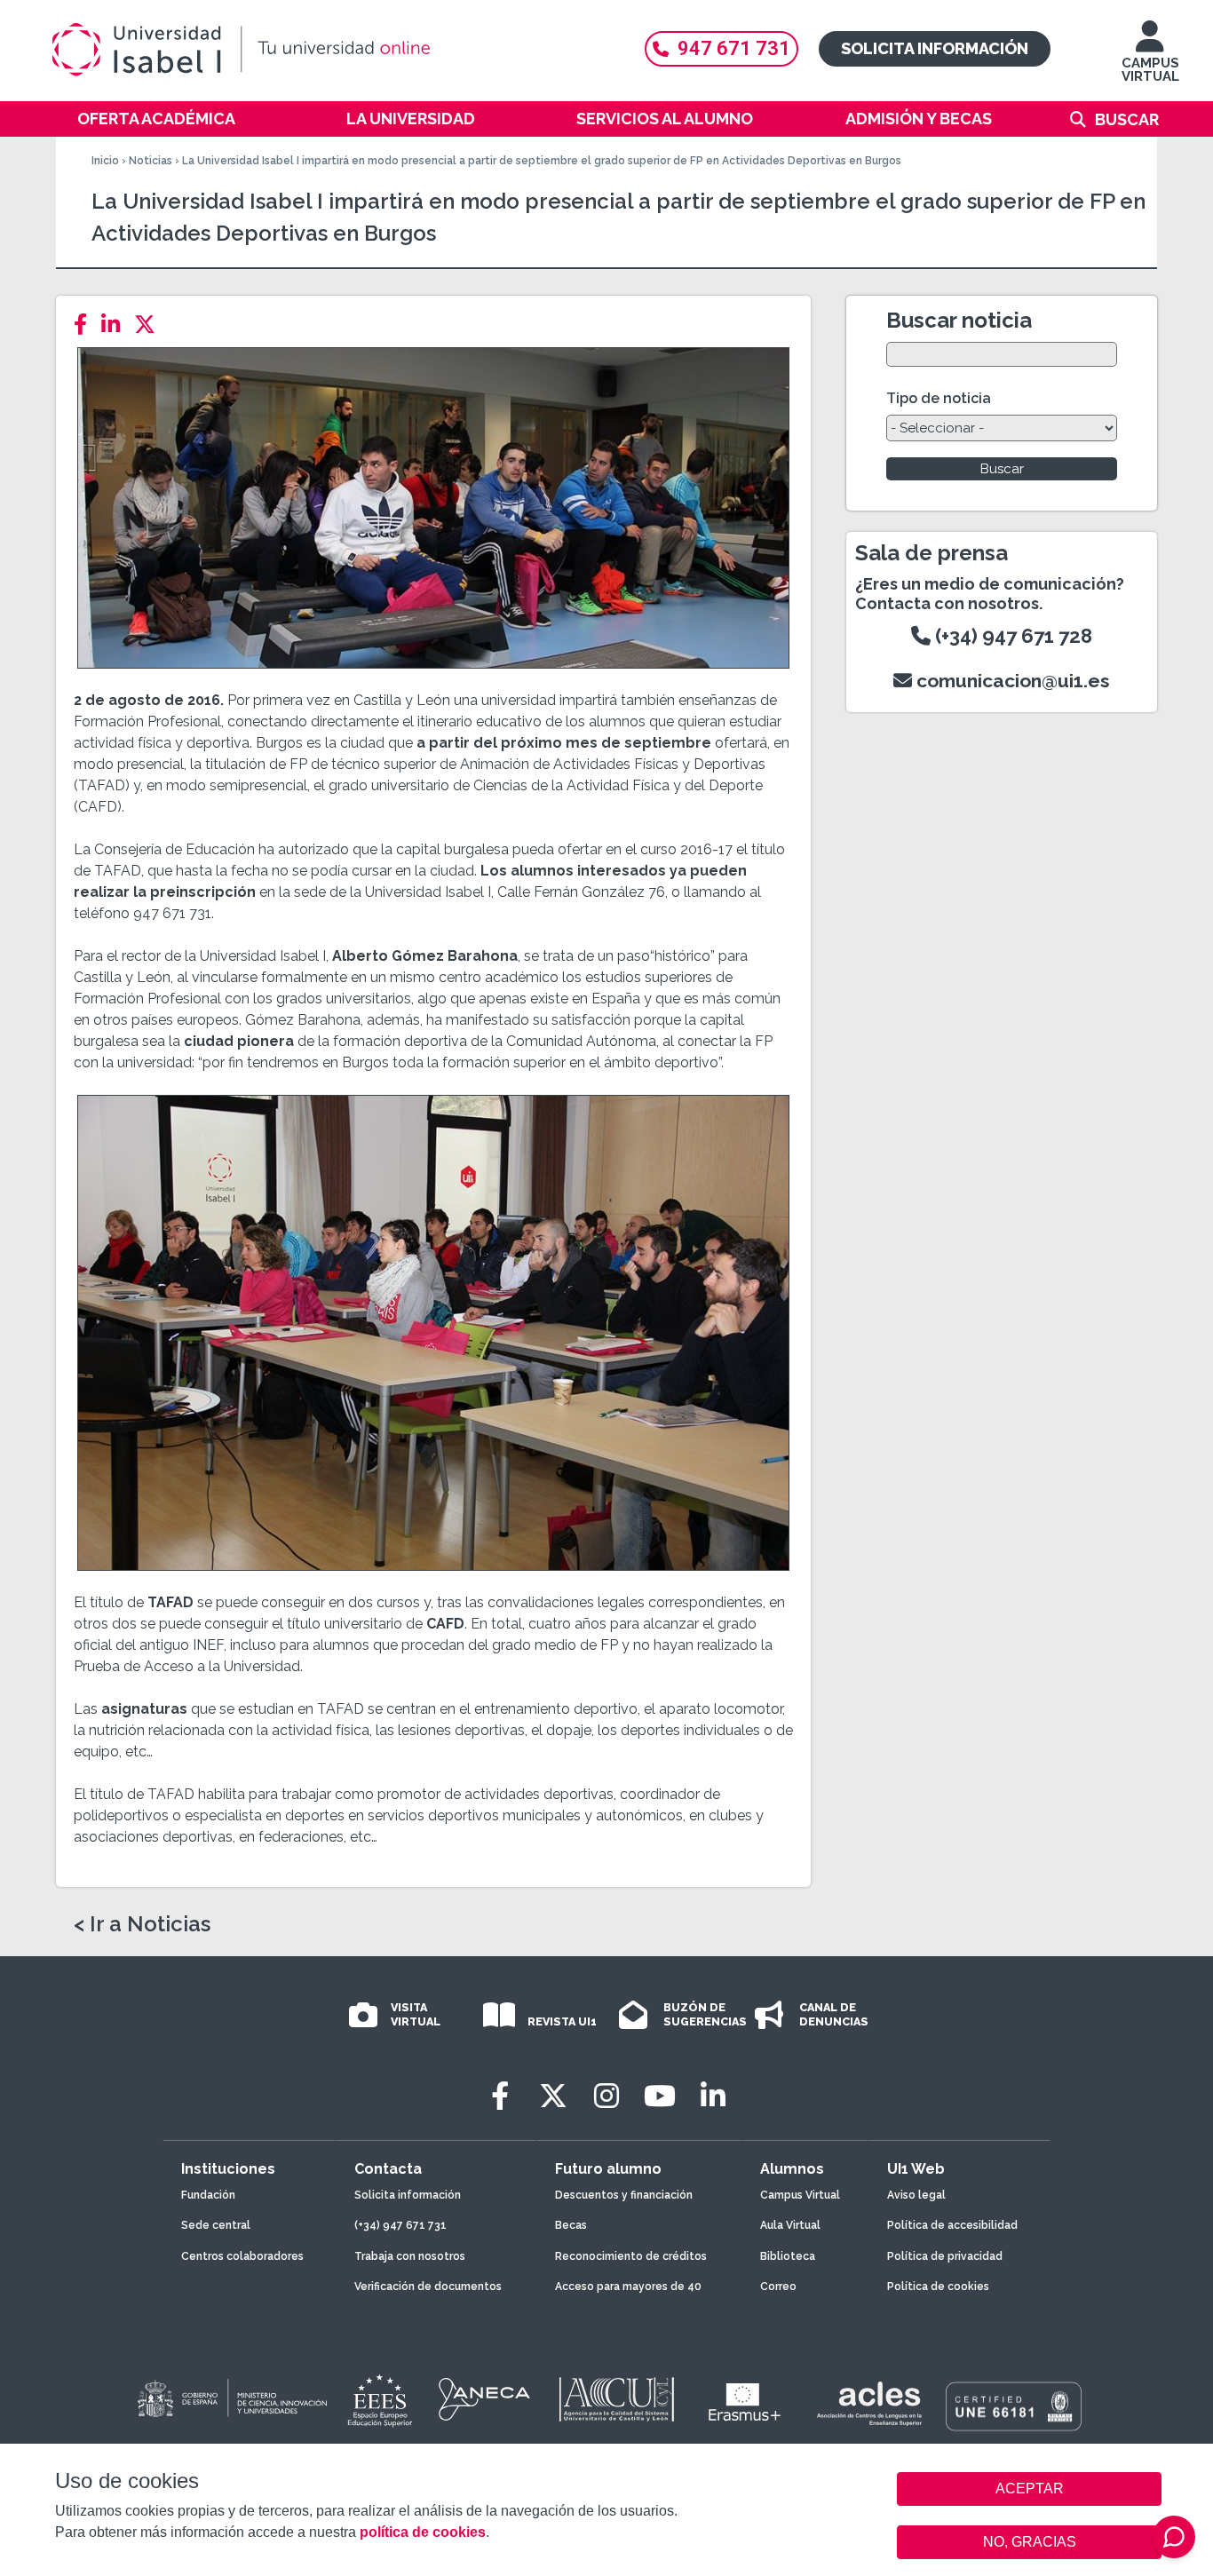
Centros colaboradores (242, 2256)
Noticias (151, 161)
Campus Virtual (800, 2195)
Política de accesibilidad (952, 2225)
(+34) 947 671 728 (1011, 636)
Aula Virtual (790, 2225)
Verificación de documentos (428, 2287)
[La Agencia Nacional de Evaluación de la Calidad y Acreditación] (485, 2399)
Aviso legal (916, 2195)
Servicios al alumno (665, 119)
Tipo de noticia (939, 398)
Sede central (216, 2225)
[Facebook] (86, 325)
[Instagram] (606, 2096)
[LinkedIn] (116, 325)
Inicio (105, 161)
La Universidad (411, 119)
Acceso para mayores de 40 (628, 2287)
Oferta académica (156, 119)
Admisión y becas (919, 119)
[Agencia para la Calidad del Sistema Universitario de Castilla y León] (616, 2399)
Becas (571, 2225)
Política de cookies (938, 2287)
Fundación (208, 2195)
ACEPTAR (1029, 2489)
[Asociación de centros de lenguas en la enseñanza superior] (869, 2404)
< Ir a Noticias (142, 1924)
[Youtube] (660, 2096)
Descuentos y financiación (624, 2195)
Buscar (1127, 119)
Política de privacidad (945, 2256)
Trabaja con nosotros (410, 2256)
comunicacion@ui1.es (1011, 681)
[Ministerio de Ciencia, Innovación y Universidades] (231, 2399)
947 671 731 (734, 48)
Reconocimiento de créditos (631, 2256)
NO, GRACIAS (1030, 2542)
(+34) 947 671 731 (400, 2225)
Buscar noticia (959, 320)
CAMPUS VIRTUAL (1150, 70)
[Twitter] (150, 325)
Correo (778, 2287)
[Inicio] (327, 50)
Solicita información (935, 48)
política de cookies (423, 2532)
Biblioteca (788, 2256)
